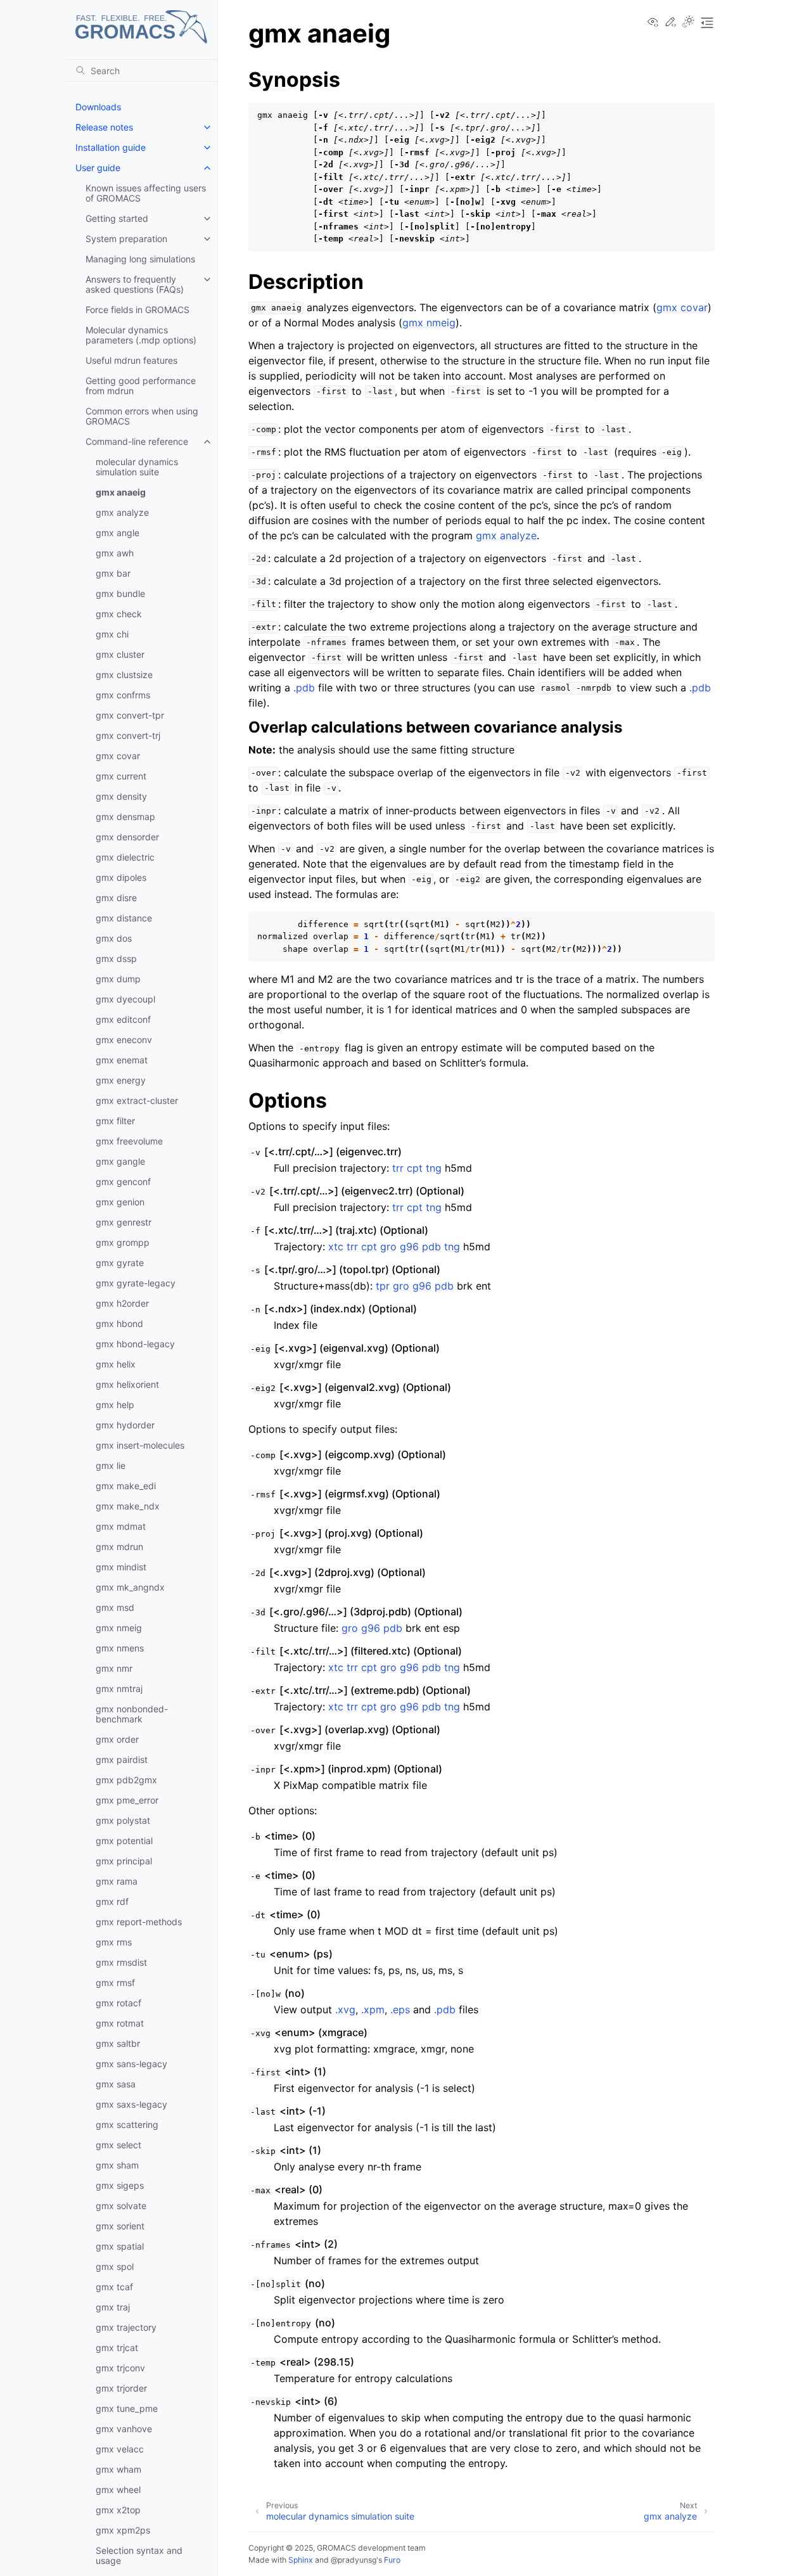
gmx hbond (119, 1323)
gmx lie (111, 1465)
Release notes (104, 127)
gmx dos (114, 938)
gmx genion (120, 1202)
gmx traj (113, 2307)
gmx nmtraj (119, 1688)
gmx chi (112, 634)
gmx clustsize (124, 675)
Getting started (117, 218)
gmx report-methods (139, 1922)
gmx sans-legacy (131, 2064)
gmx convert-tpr (130, 715)
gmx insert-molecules (140, 1445)
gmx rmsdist (121, 1962)
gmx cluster (120, 654)
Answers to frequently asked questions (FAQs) (135, 284)
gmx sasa (116, 2084)
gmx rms (114, 1942)
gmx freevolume (129, 1141)
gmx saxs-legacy (131, 2104)
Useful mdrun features (131, 360)
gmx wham (118, 2469)
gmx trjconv (120, 2368)
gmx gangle (120, 1161)
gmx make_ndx (128, 1506)
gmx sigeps (120, 2185)
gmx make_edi (126, 1486)
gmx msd (115, 1607)
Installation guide (111, 147)
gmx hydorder (125, 1425)
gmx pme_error (127, 1800)
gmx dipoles (121, 877)
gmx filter (115, 1121)
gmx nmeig (119, 1628)
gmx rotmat (120, 2023)
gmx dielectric (125, 857)
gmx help (115, 1405)
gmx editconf (123, 1019)
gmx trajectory (126, 2327)
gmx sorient (120, 2226)
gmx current (121, 776)
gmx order (117, 1739)
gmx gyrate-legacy (136, 1283)
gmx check (119, 614)
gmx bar (113, 573)
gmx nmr (114, 1668)
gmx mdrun (119, 1547)
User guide (98, 168)
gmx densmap (125, 817)
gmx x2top (118, 2510)
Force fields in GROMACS (137, 310)
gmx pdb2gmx (126, 1780)
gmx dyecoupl (125, 999)
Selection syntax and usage (139, 2555)
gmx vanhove (124, 2429)
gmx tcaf (114, 2287)
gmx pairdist (122, 1759)
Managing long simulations (140, 259)
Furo (392, 2560)
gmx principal (124, 1861)
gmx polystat (123, 1820)
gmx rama (117, 1881)
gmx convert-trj (128, 735)
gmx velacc (120, 2449)
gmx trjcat (117, 2348)
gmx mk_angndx (130, 1587)
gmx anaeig (121, 492)
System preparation (126, 239)
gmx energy (121, 1080)
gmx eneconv (124, 1040)
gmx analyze (122, 512)
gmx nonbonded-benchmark (132, 1714)
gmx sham (117, 2165)
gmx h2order (122, 1303)
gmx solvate (121, 2206)
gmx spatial (120, 2246)
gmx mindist (121, 1567)
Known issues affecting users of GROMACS (146, 193)
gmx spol (115, 2266)
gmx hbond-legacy (135, 1344)
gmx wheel (118, 2489)
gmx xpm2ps (123, 2530)
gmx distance (124, 918)
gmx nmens (120, 1648)
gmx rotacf (118, 2003)
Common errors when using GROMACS (142, 416)
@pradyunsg (354, 2560)
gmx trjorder (121, 2388)
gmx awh (115, 553)
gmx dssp (116, 958)
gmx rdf (112, 1901)
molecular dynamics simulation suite (137, 467)
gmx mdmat (121, 1526)
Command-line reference (137, 441)
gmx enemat (122, 1060)
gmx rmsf (115, 1983)
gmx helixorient (127, 1384)
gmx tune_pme (127, 2408)
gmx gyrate (120, 1263)
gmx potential (124, 1841)
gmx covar (118, 756)
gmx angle (118, 533)
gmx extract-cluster (137, 1100)
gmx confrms (123, 695)
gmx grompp (123, 1242)
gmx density (121, 796)
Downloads (98, 107)
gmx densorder (127, 837)
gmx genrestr (124, 1222)
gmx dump (118, 979)
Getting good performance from (141, 386)
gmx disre (116, 898)
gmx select (118, 2145)
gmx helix (116, 1364)
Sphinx (301, 2560)
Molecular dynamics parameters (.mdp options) (141, 335)
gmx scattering (127, 2124)
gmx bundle (120, 593)
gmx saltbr (118, 2043)
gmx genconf (123, 1182)
